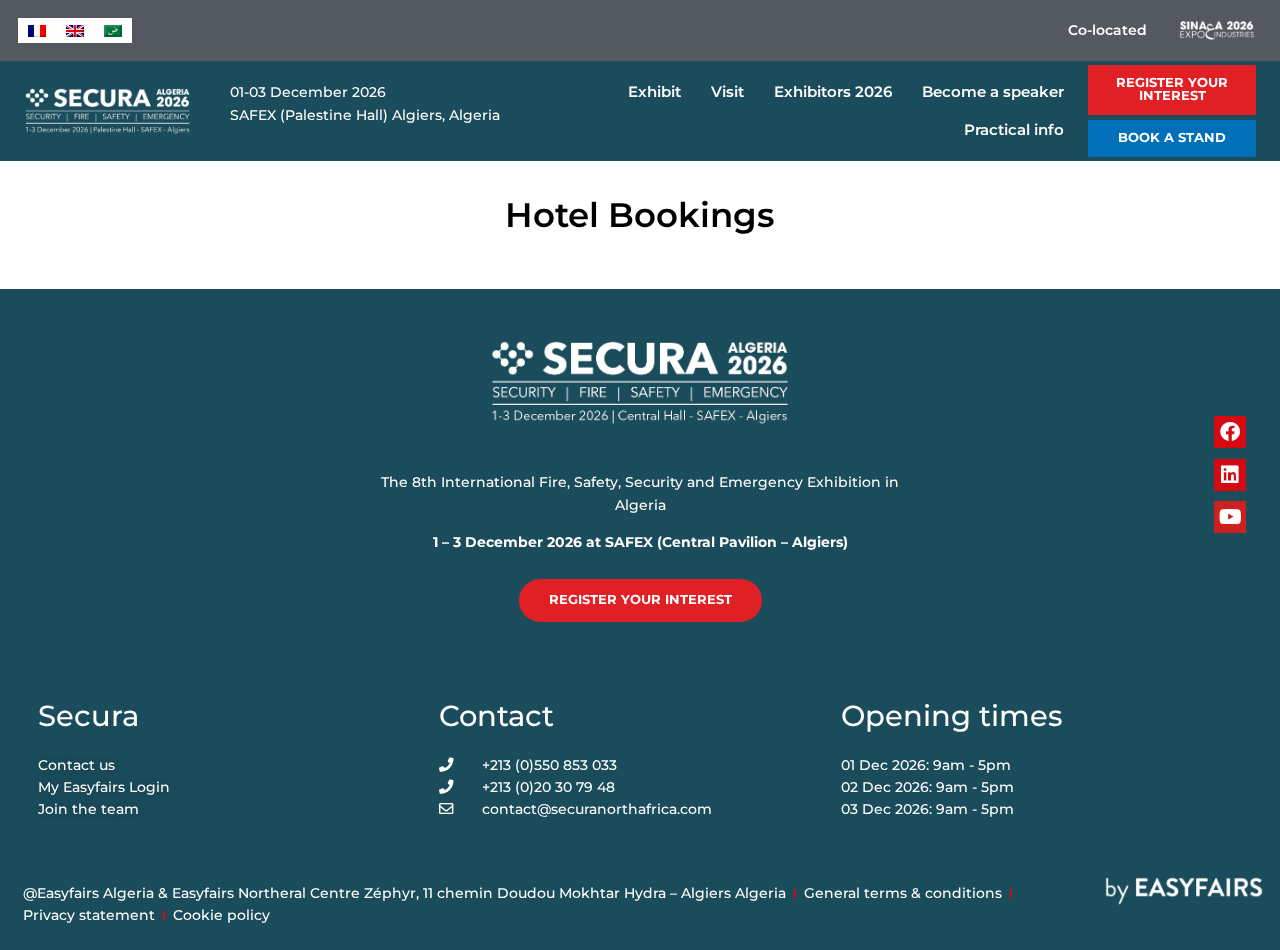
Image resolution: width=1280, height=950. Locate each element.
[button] (1172, 90)
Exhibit (654, 91)
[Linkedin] (1230, 475)
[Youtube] (1230, 517)
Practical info (1014, 129)
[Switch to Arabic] (113, 30)
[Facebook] (1230, 432)
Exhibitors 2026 (833, 91)
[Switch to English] (75, 30)
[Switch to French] (37, 30)
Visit (727, 91)
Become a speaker (993, 91)
